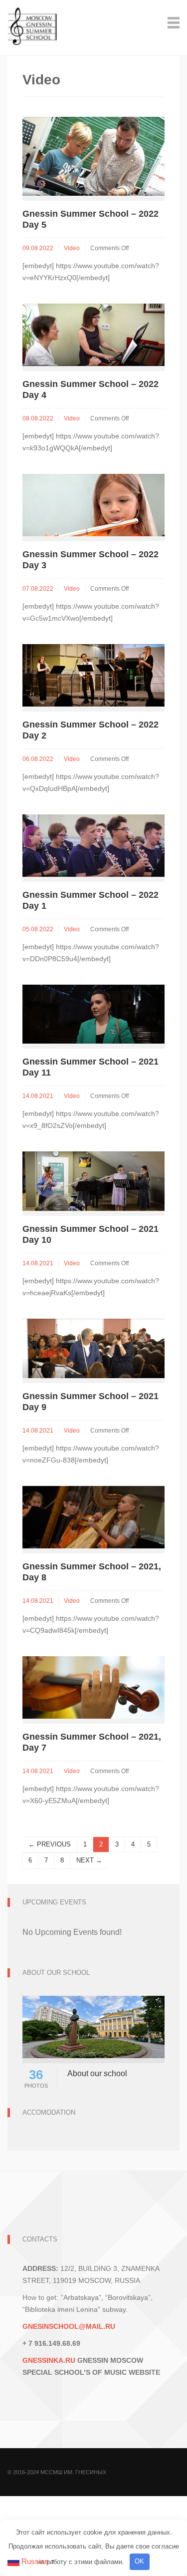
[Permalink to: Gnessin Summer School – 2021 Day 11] (93, 1013)
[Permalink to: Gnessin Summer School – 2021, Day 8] (93, 1516)
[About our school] (93, 2026)
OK (139, 2561)
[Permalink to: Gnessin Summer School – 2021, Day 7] (93, 1686)
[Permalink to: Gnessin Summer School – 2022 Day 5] (93, 156)
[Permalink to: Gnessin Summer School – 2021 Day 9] (93, 1347)
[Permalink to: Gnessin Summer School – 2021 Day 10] (93, 1181)
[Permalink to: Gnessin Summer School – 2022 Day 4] (93, 334)
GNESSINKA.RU (49, 2360)
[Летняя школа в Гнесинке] (32, 22)
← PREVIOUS (50, 1844)
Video (72, 248)
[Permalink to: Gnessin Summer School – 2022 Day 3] (93, 505)
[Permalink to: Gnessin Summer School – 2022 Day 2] (93, 675)
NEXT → (89, 1860)
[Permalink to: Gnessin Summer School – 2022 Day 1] (93, 845)
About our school (97, 2073)
